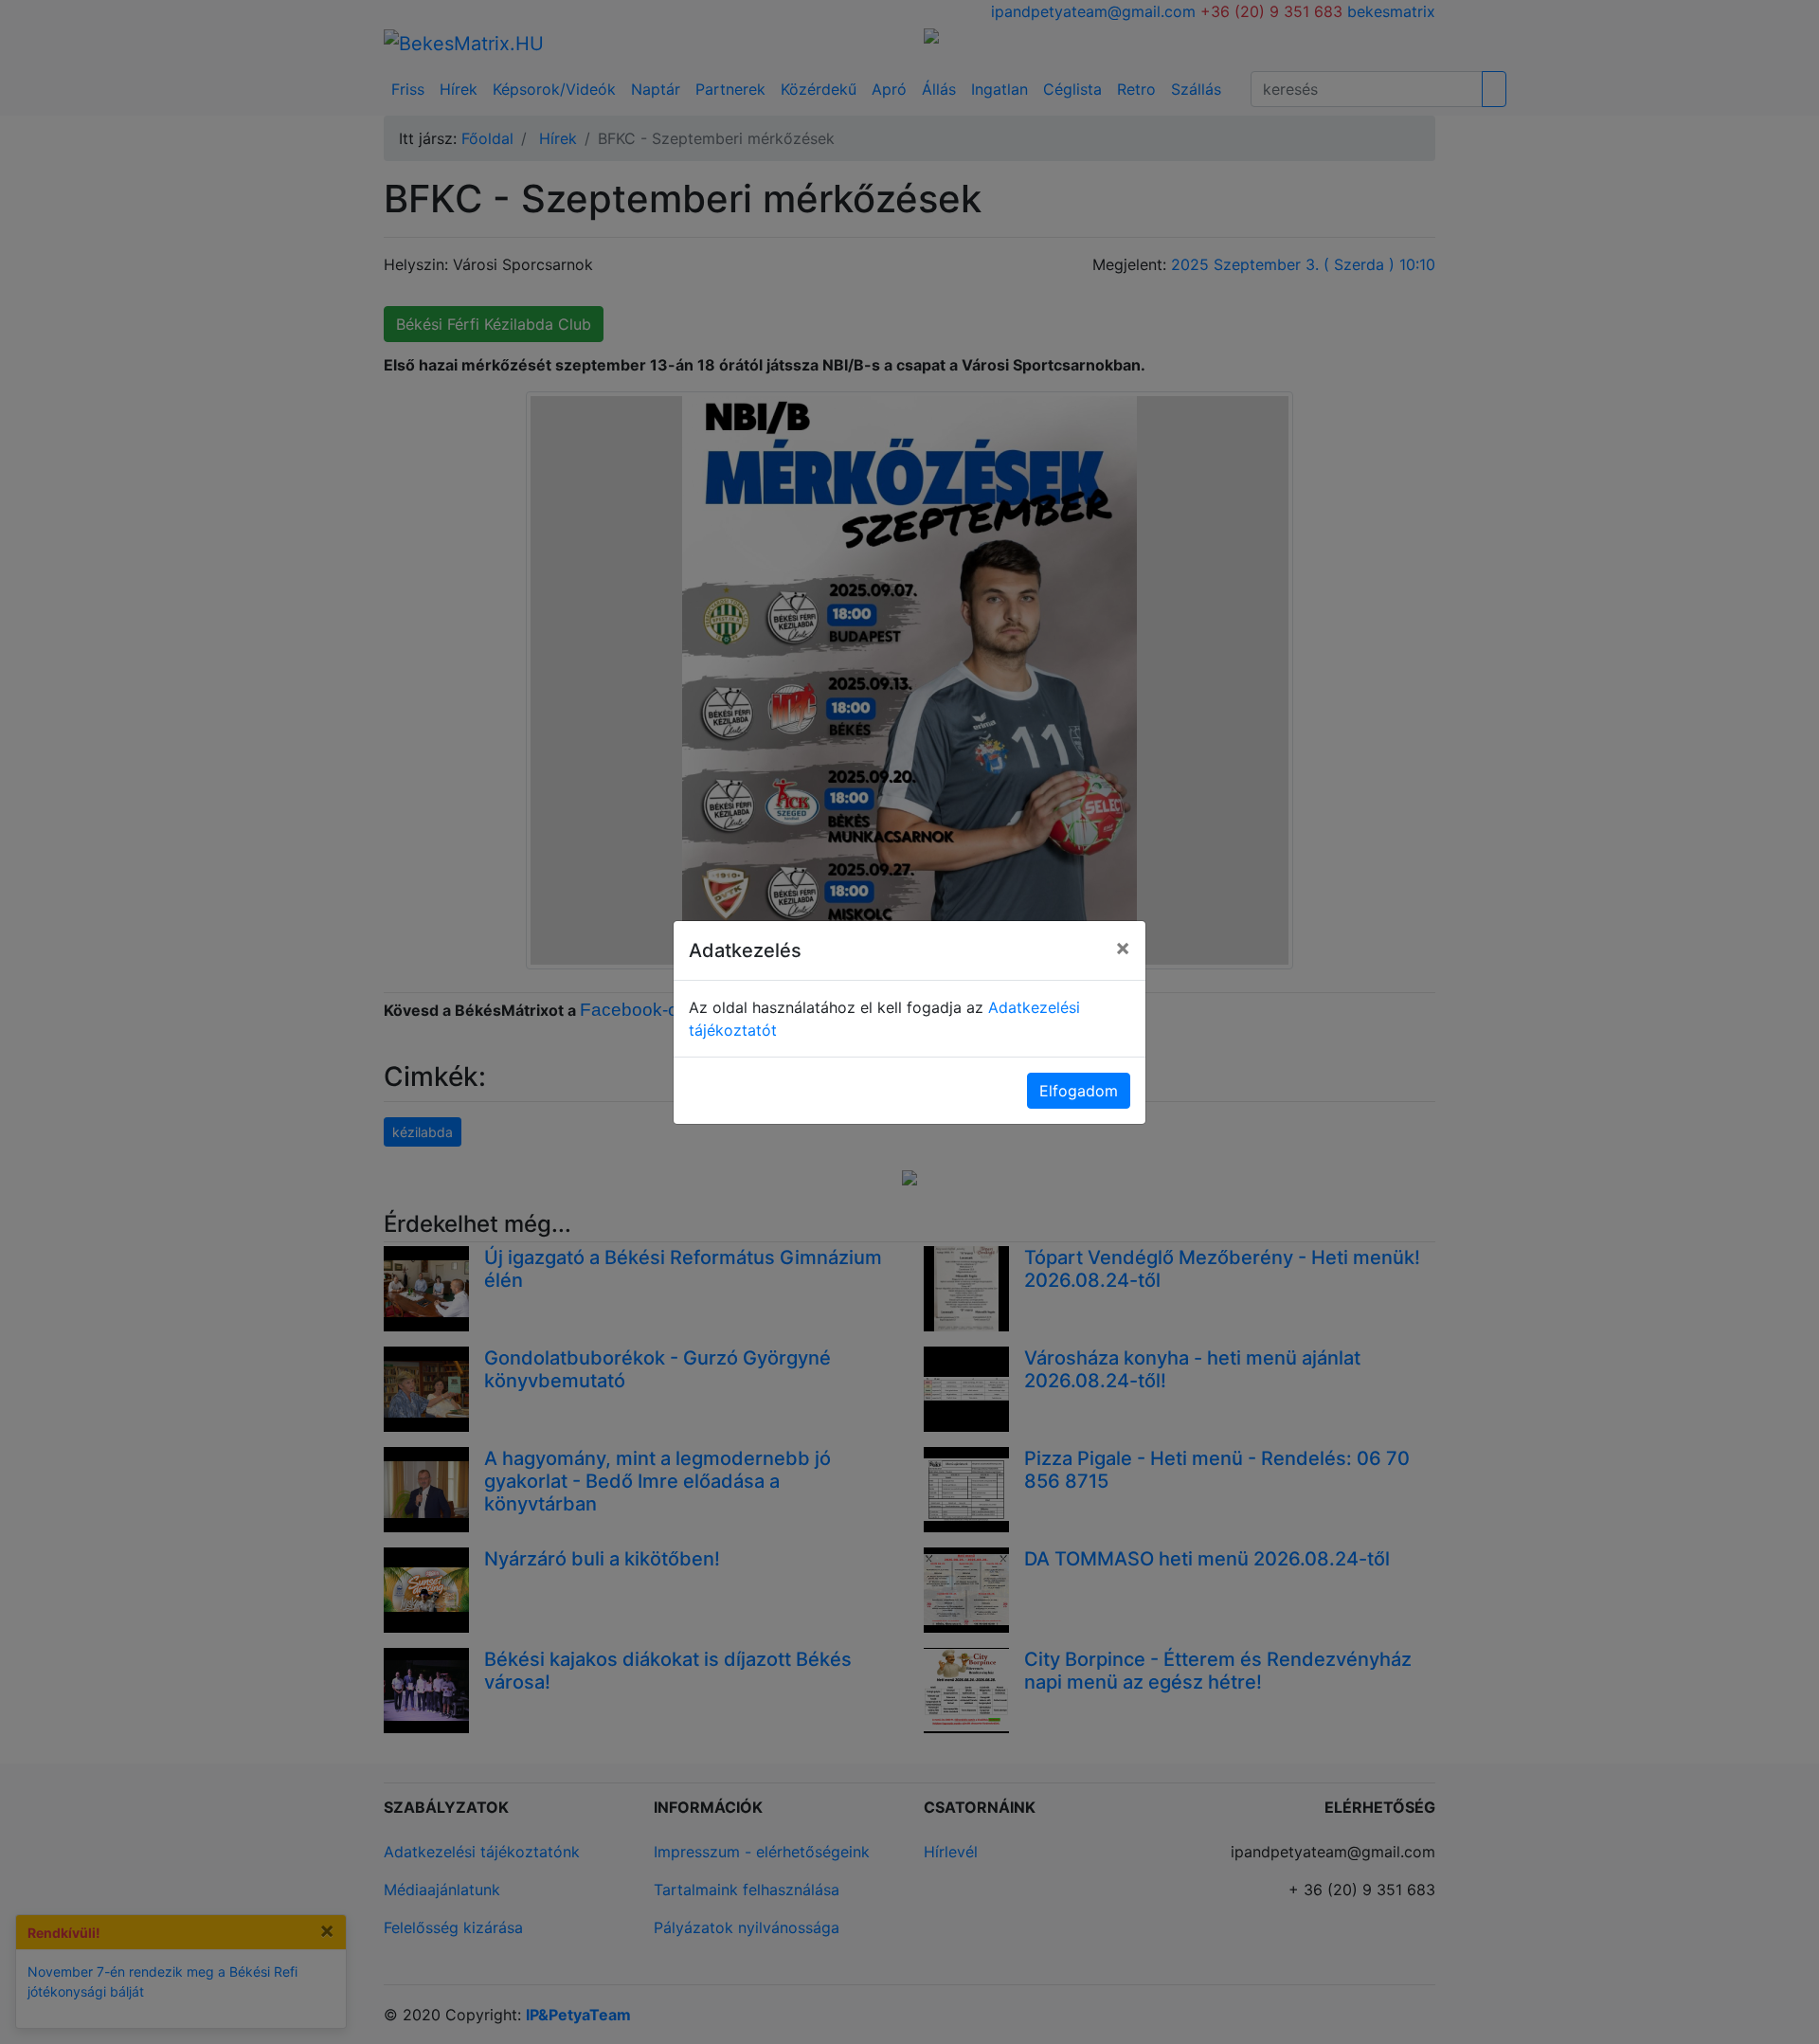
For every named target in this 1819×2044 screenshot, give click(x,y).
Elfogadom (1079, 1091)
